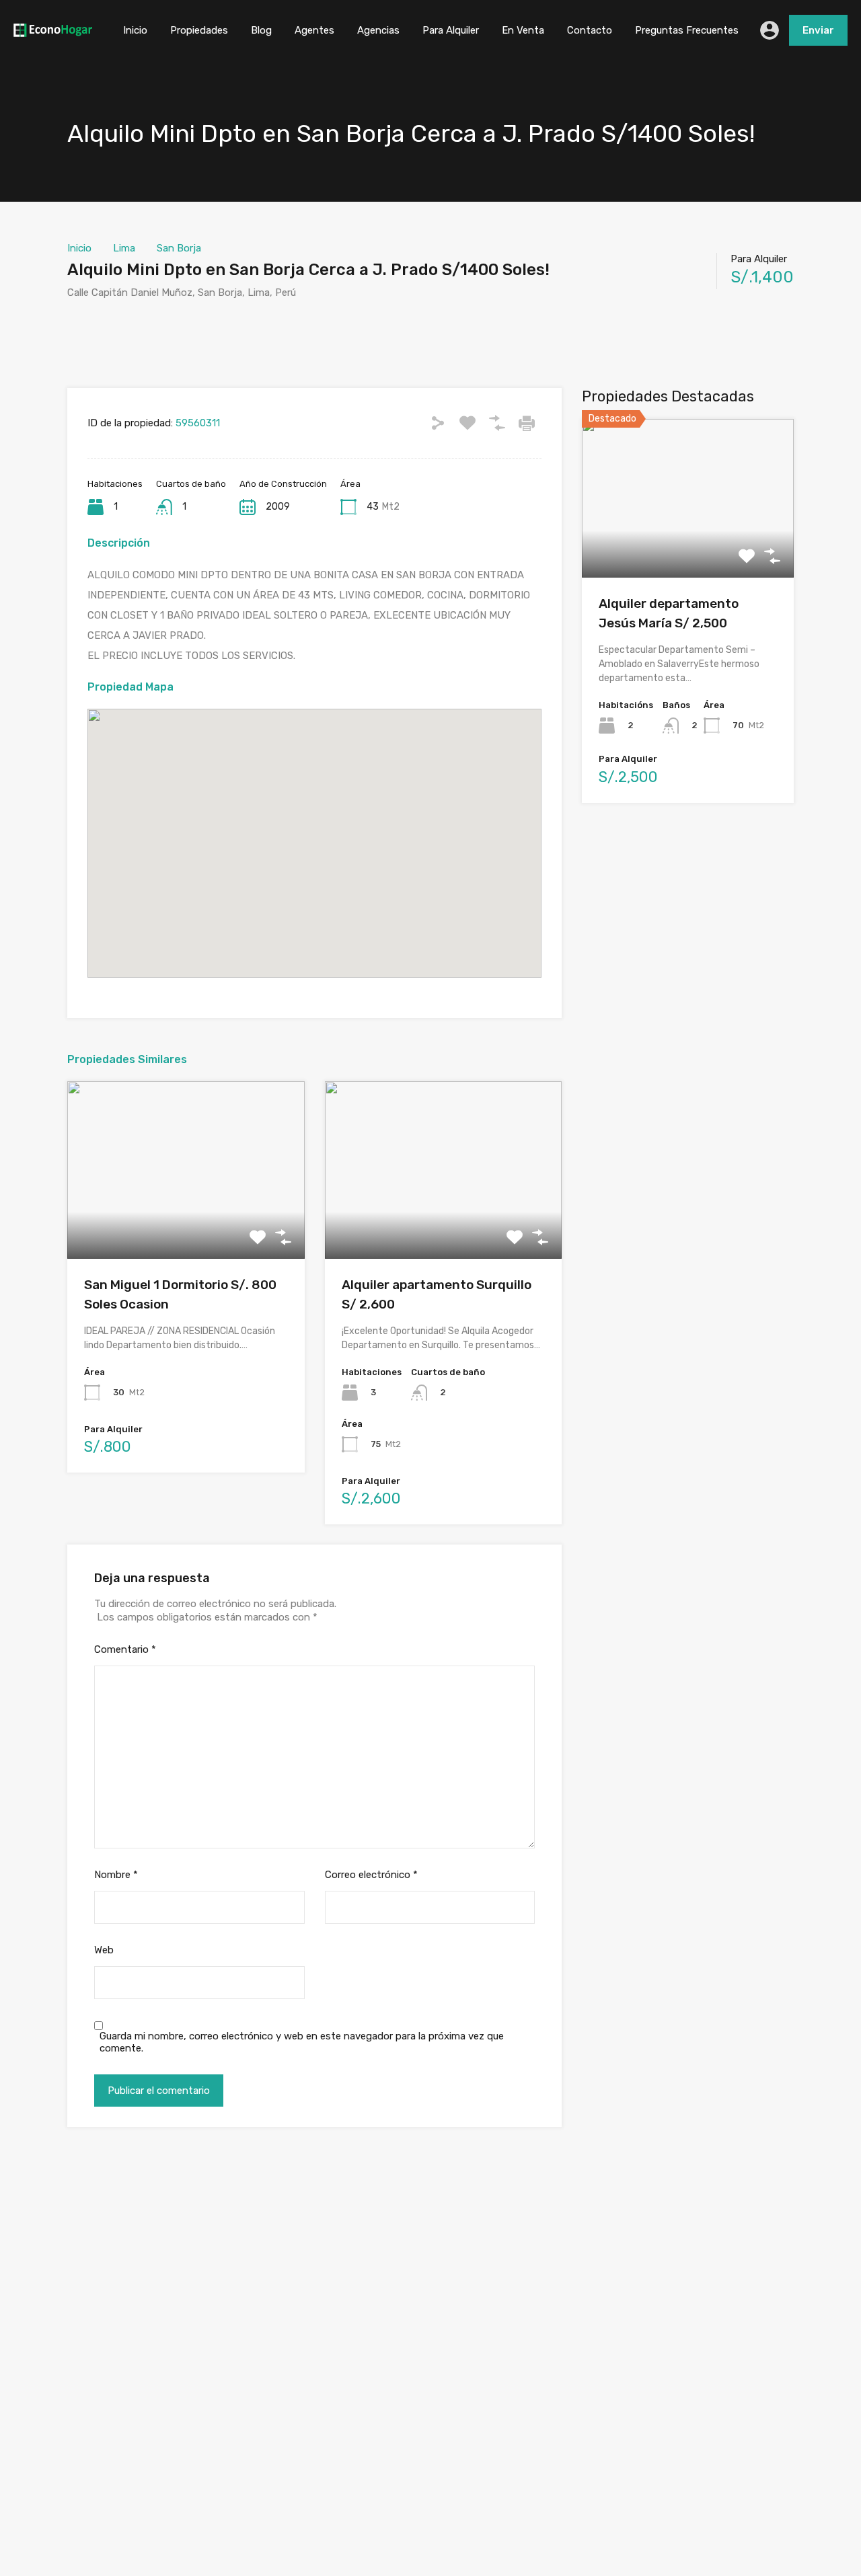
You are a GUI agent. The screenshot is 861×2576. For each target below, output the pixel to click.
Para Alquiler (451, 30)
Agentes (314, 30)
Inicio (135, 30)
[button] (315, 825)
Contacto (590, 30)
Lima (124, 248)
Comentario (125, 1649)
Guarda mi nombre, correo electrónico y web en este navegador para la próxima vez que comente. (302, 2042)
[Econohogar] (53, 31)
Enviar (818, 30)
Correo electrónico (371, 1875)
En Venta (523, 30)
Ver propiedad (688, 546)
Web (104, 1950)
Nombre (116, 1875)
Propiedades (199, 30)
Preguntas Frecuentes (687, 30)
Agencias (378, 30)
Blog (261, 30)
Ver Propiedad (186, 1223)
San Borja (179, 248)
